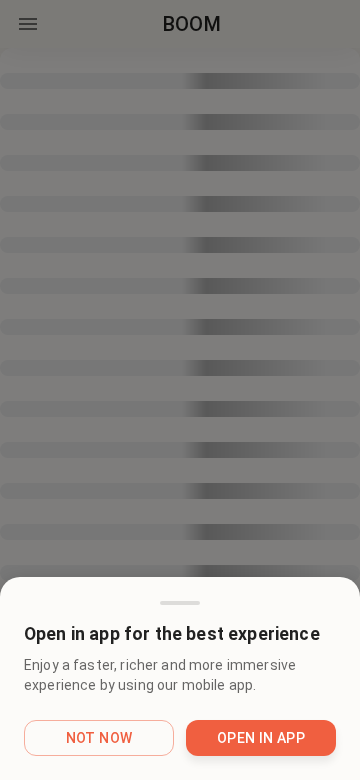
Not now (99, 738)
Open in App (261, 738)
